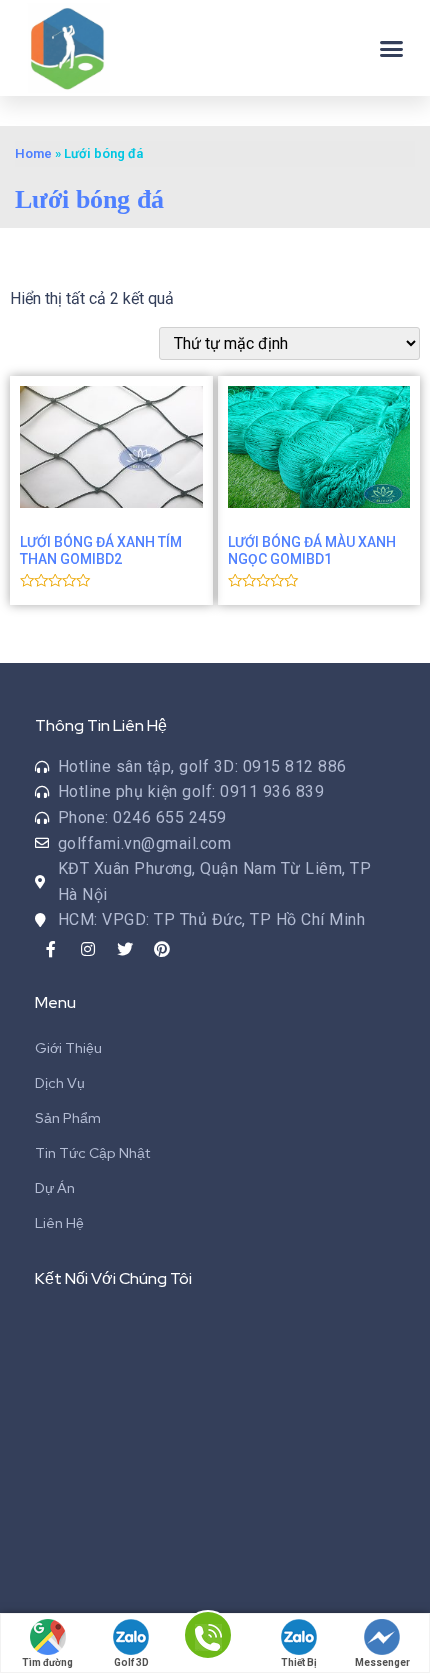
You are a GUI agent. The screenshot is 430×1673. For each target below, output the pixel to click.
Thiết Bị (299, 1662)
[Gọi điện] (208, 1644)
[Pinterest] (162, 949)
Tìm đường (47, 1662)
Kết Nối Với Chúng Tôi (113, 1278)
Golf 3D (131, 1662)
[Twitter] (125, 949)
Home (33, 153)
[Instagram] (88, 949)
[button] (392, 48)
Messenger (382, 1662)
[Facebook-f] (51, 949)
